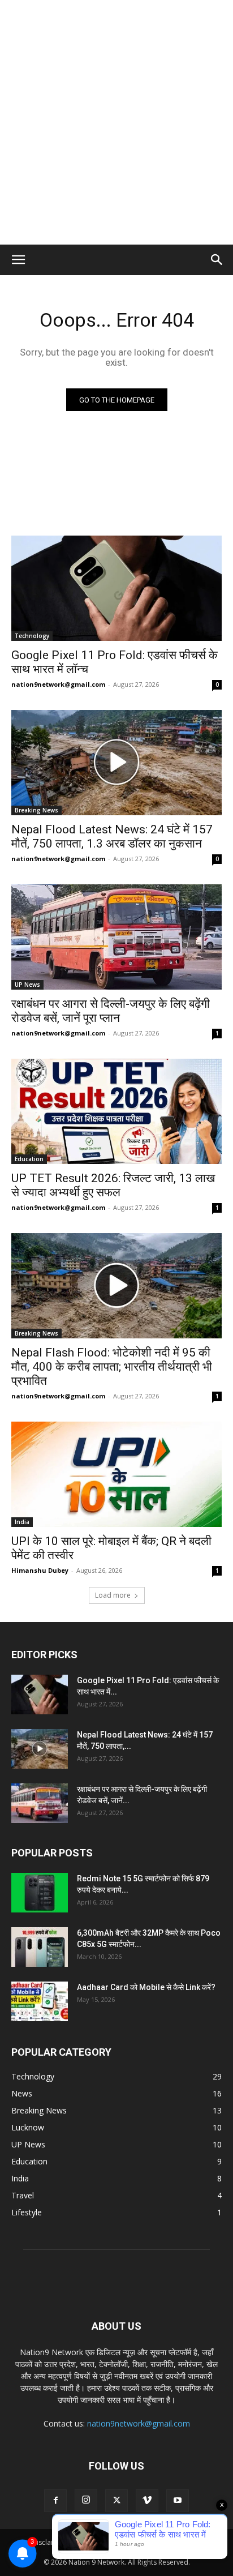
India (22, 1522)
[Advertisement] (116, 122)
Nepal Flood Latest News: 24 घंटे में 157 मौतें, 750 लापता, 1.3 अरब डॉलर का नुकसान (112, 836)
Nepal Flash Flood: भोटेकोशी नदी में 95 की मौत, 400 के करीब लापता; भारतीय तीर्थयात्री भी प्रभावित (112, 1367)
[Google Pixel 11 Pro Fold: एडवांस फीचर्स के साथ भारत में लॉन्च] (116, 588)
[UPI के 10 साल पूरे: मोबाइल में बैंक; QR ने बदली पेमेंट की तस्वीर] (116, 1474)
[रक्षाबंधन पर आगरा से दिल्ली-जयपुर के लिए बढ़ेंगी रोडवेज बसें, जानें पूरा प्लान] (116, 937)
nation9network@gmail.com (58, 684)
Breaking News (36, 810)
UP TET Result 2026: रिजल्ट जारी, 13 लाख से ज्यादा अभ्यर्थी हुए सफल (113, 1185)
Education (29, 1159)
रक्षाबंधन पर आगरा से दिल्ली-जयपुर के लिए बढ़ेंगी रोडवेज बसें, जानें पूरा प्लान (111, 1011)
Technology (32, 636)
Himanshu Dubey (40, 1570)
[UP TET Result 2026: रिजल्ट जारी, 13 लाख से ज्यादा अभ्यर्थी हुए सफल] (116, 1111)
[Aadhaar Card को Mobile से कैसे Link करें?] (40, 2001)
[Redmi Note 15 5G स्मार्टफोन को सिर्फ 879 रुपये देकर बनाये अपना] (40, 1893)
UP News (27, 985)
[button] (18, 260)
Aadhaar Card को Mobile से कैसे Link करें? (146, 1987)
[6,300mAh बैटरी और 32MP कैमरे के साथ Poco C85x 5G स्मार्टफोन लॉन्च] (40, 1947)
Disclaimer (49, 2542)
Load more (113, 1595)
